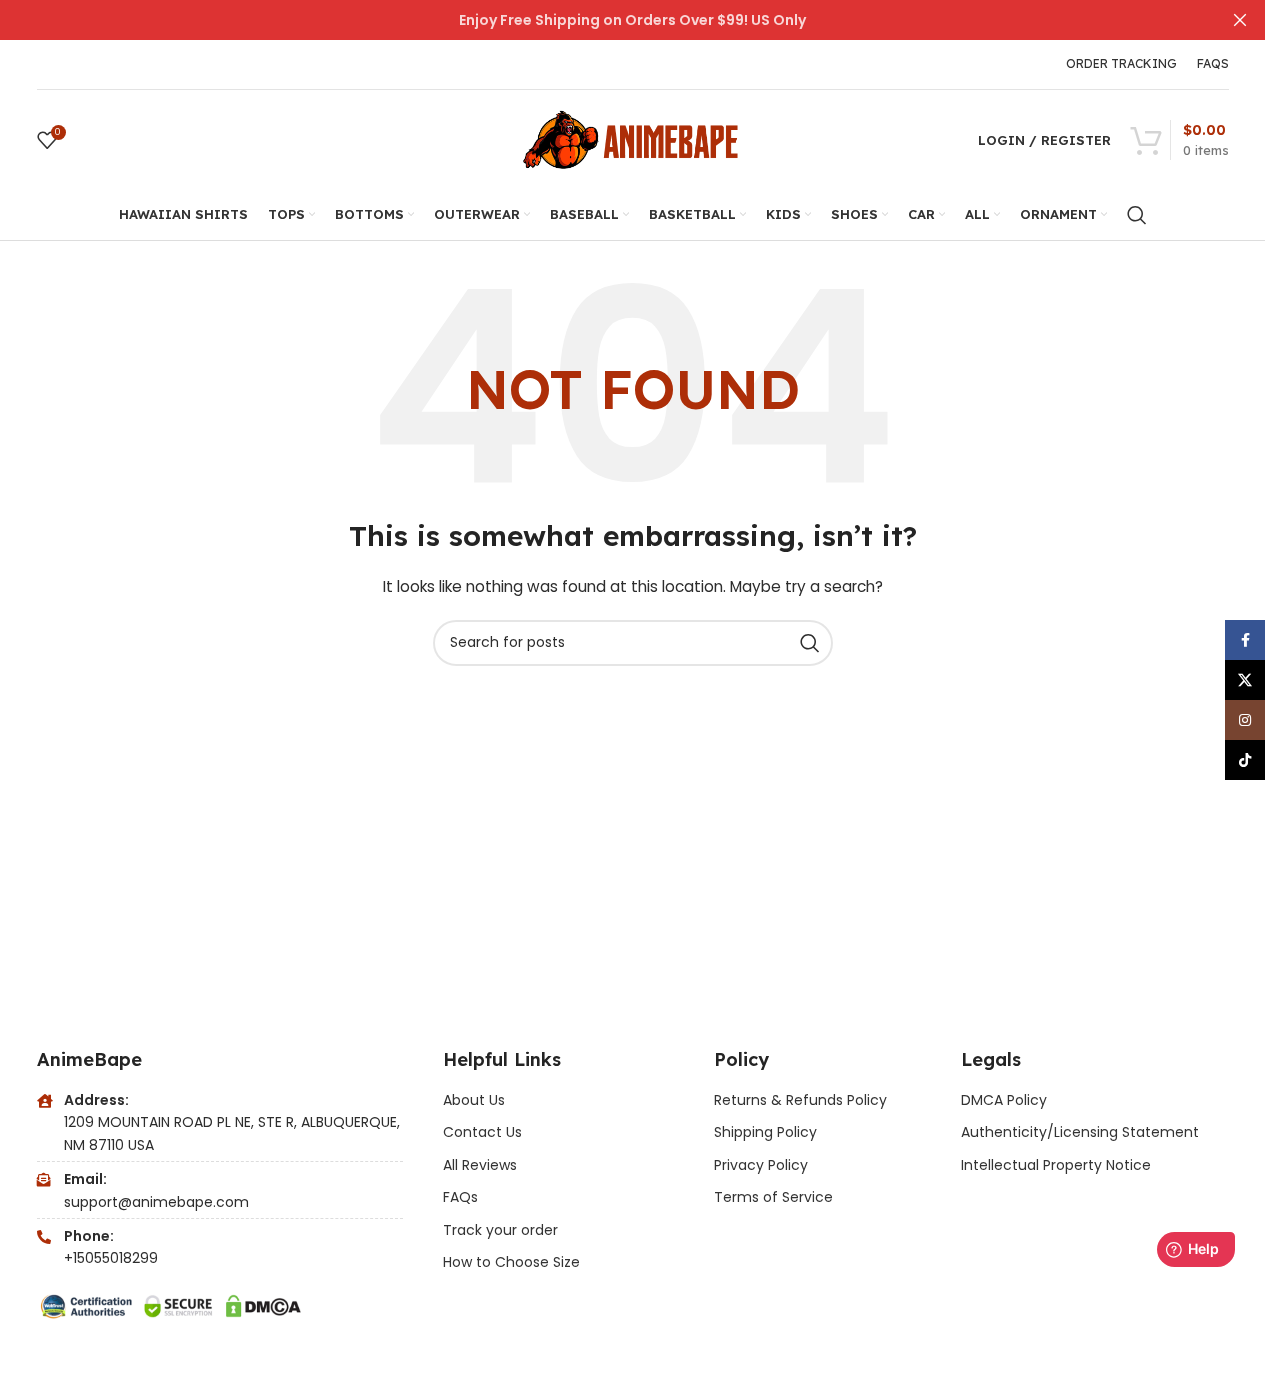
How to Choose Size (511, 1262)
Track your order (500, 1230)
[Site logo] (633, 139)
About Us (474, 1100)
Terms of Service (773, 1197)
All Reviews (480, 1165)
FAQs (460, 1197)
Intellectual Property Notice (1056, 1165)
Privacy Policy (761, 1165)
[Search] (1137, 215)
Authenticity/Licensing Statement (1080, 1132)
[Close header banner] (1240, 20)
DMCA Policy (1004, 1100)
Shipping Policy (765, 1132)
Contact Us (482, 1132)
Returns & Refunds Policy (802, 1100)
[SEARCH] (810, 643)
